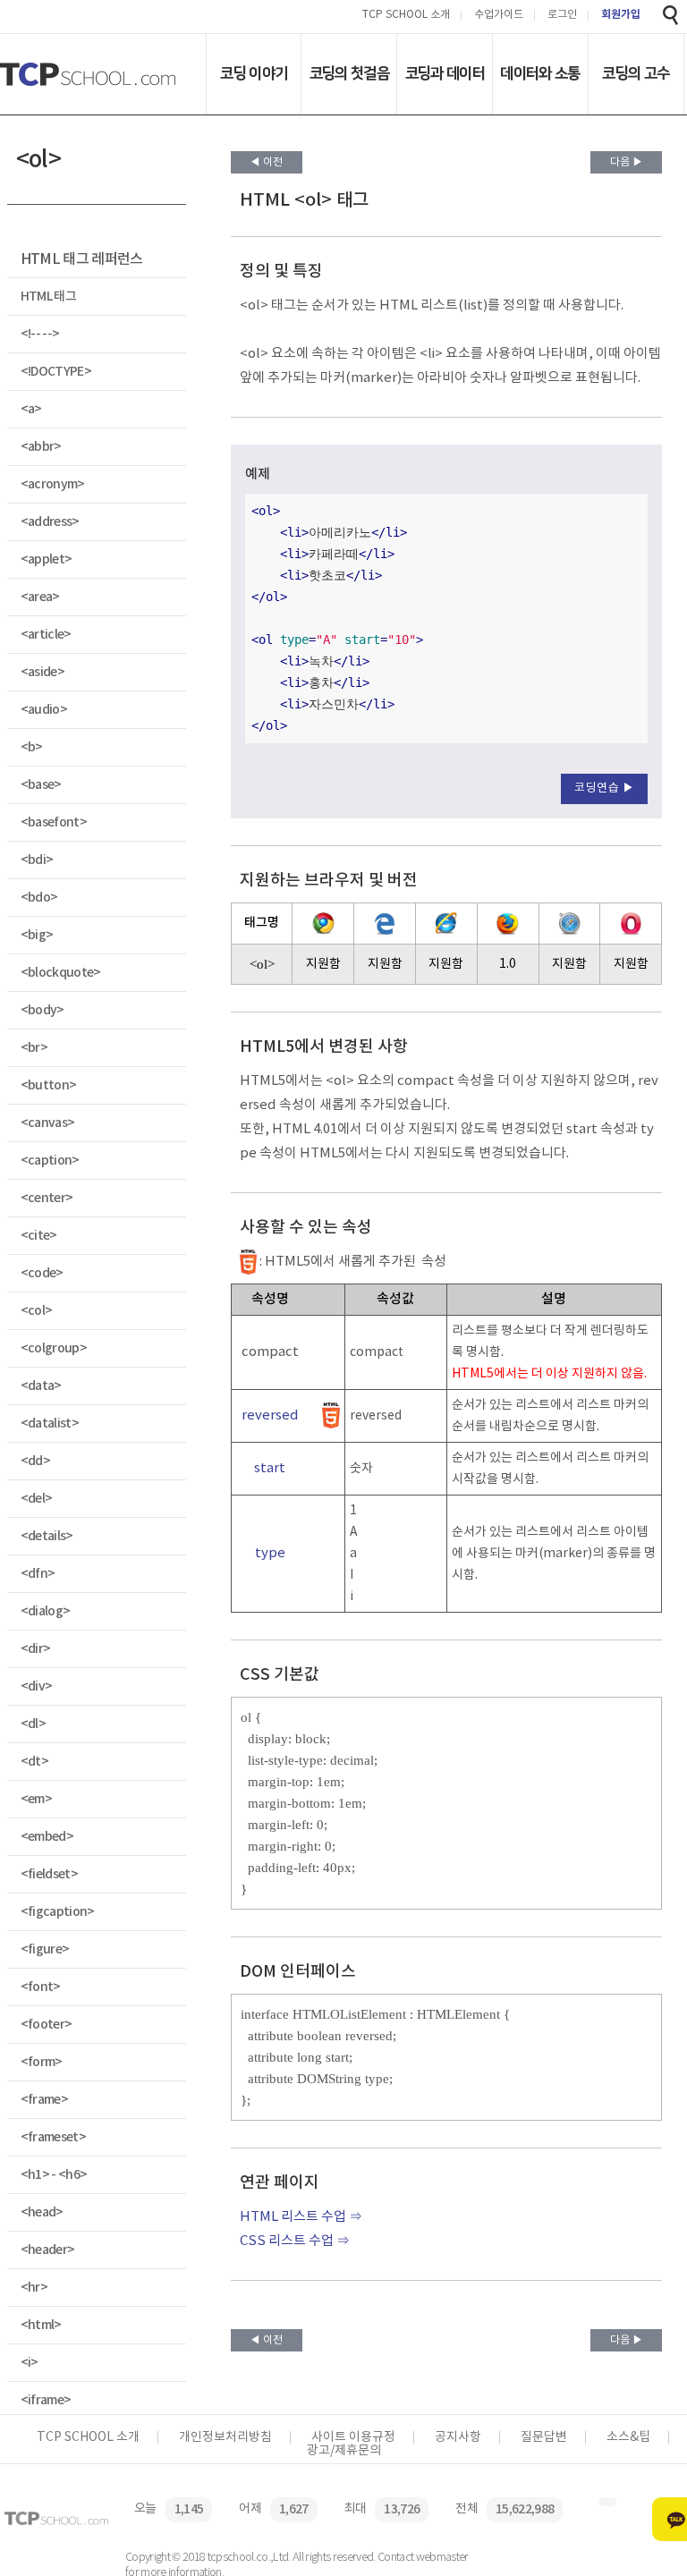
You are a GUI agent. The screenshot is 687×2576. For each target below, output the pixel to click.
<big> (37, 935)
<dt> (34, 1762)
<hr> (34, 2288)
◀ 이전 (266, 162)
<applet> (47, 559)
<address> (50, 522)
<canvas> (48, 1123)
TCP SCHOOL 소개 (406, 16)
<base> (41, 785)
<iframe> (46, 2400)
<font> (41, 1987)
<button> (49, 1085)
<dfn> (38, 1574)
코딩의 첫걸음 (349, 73)
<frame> (44, 2100)
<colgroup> (54, 1348)
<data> (41, 1386)
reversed (270, 1415)
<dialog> (46, 1611)
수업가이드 (499, 16)
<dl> (33, 1724)
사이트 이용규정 (353, 2437)
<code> (42, 1273)
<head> (42, 2212)
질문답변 (544, 2437)
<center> (47, 1198)
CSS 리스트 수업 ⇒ (295, 2241)
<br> (34, 1048)
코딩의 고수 (636, 73)
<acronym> (53, 484)
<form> (42, 2062)
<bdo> (39, 898)
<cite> (39, 1236)
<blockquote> (61, 973)
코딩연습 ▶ (604, 788)
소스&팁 (628, 2437)
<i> (30, 2363)
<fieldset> (49, 1874)
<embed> (47, 1837)
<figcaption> (58, 1912)
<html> (41, 2325)
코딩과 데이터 (445, 73)
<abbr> (41, 447)
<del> (37, 1499)
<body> (42, 1010)
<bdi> (37, 860)
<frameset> (53, 2137)
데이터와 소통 (540, 73)
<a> (31, 409)
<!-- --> (40, 334)
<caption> (50, 1161)
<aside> (42, 672)
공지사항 (458, 2437)
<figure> (45, 1949)
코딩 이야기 (254, 73)
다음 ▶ (627, 162)
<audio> (44, 710)
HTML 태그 (48, 297)
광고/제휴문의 (344, 2451)
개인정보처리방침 (225, 2437)
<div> (37, 1686)
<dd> (35, 1461)
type (270, 1553)
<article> (46, 635)
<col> (37, 1311)
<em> (36, 1799)
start (270, 1468)
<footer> (47, 2025)
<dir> (36, 1649)
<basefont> (54, 822)
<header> (48, 2250)
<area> (40, 597)
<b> (32, 747)
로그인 (562, 16)
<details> (47, 1536)
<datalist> (50, 1424)
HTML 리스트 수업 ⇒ (301, 2217)
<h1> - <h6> (54, 2175)
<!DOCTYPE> (56, 372)
